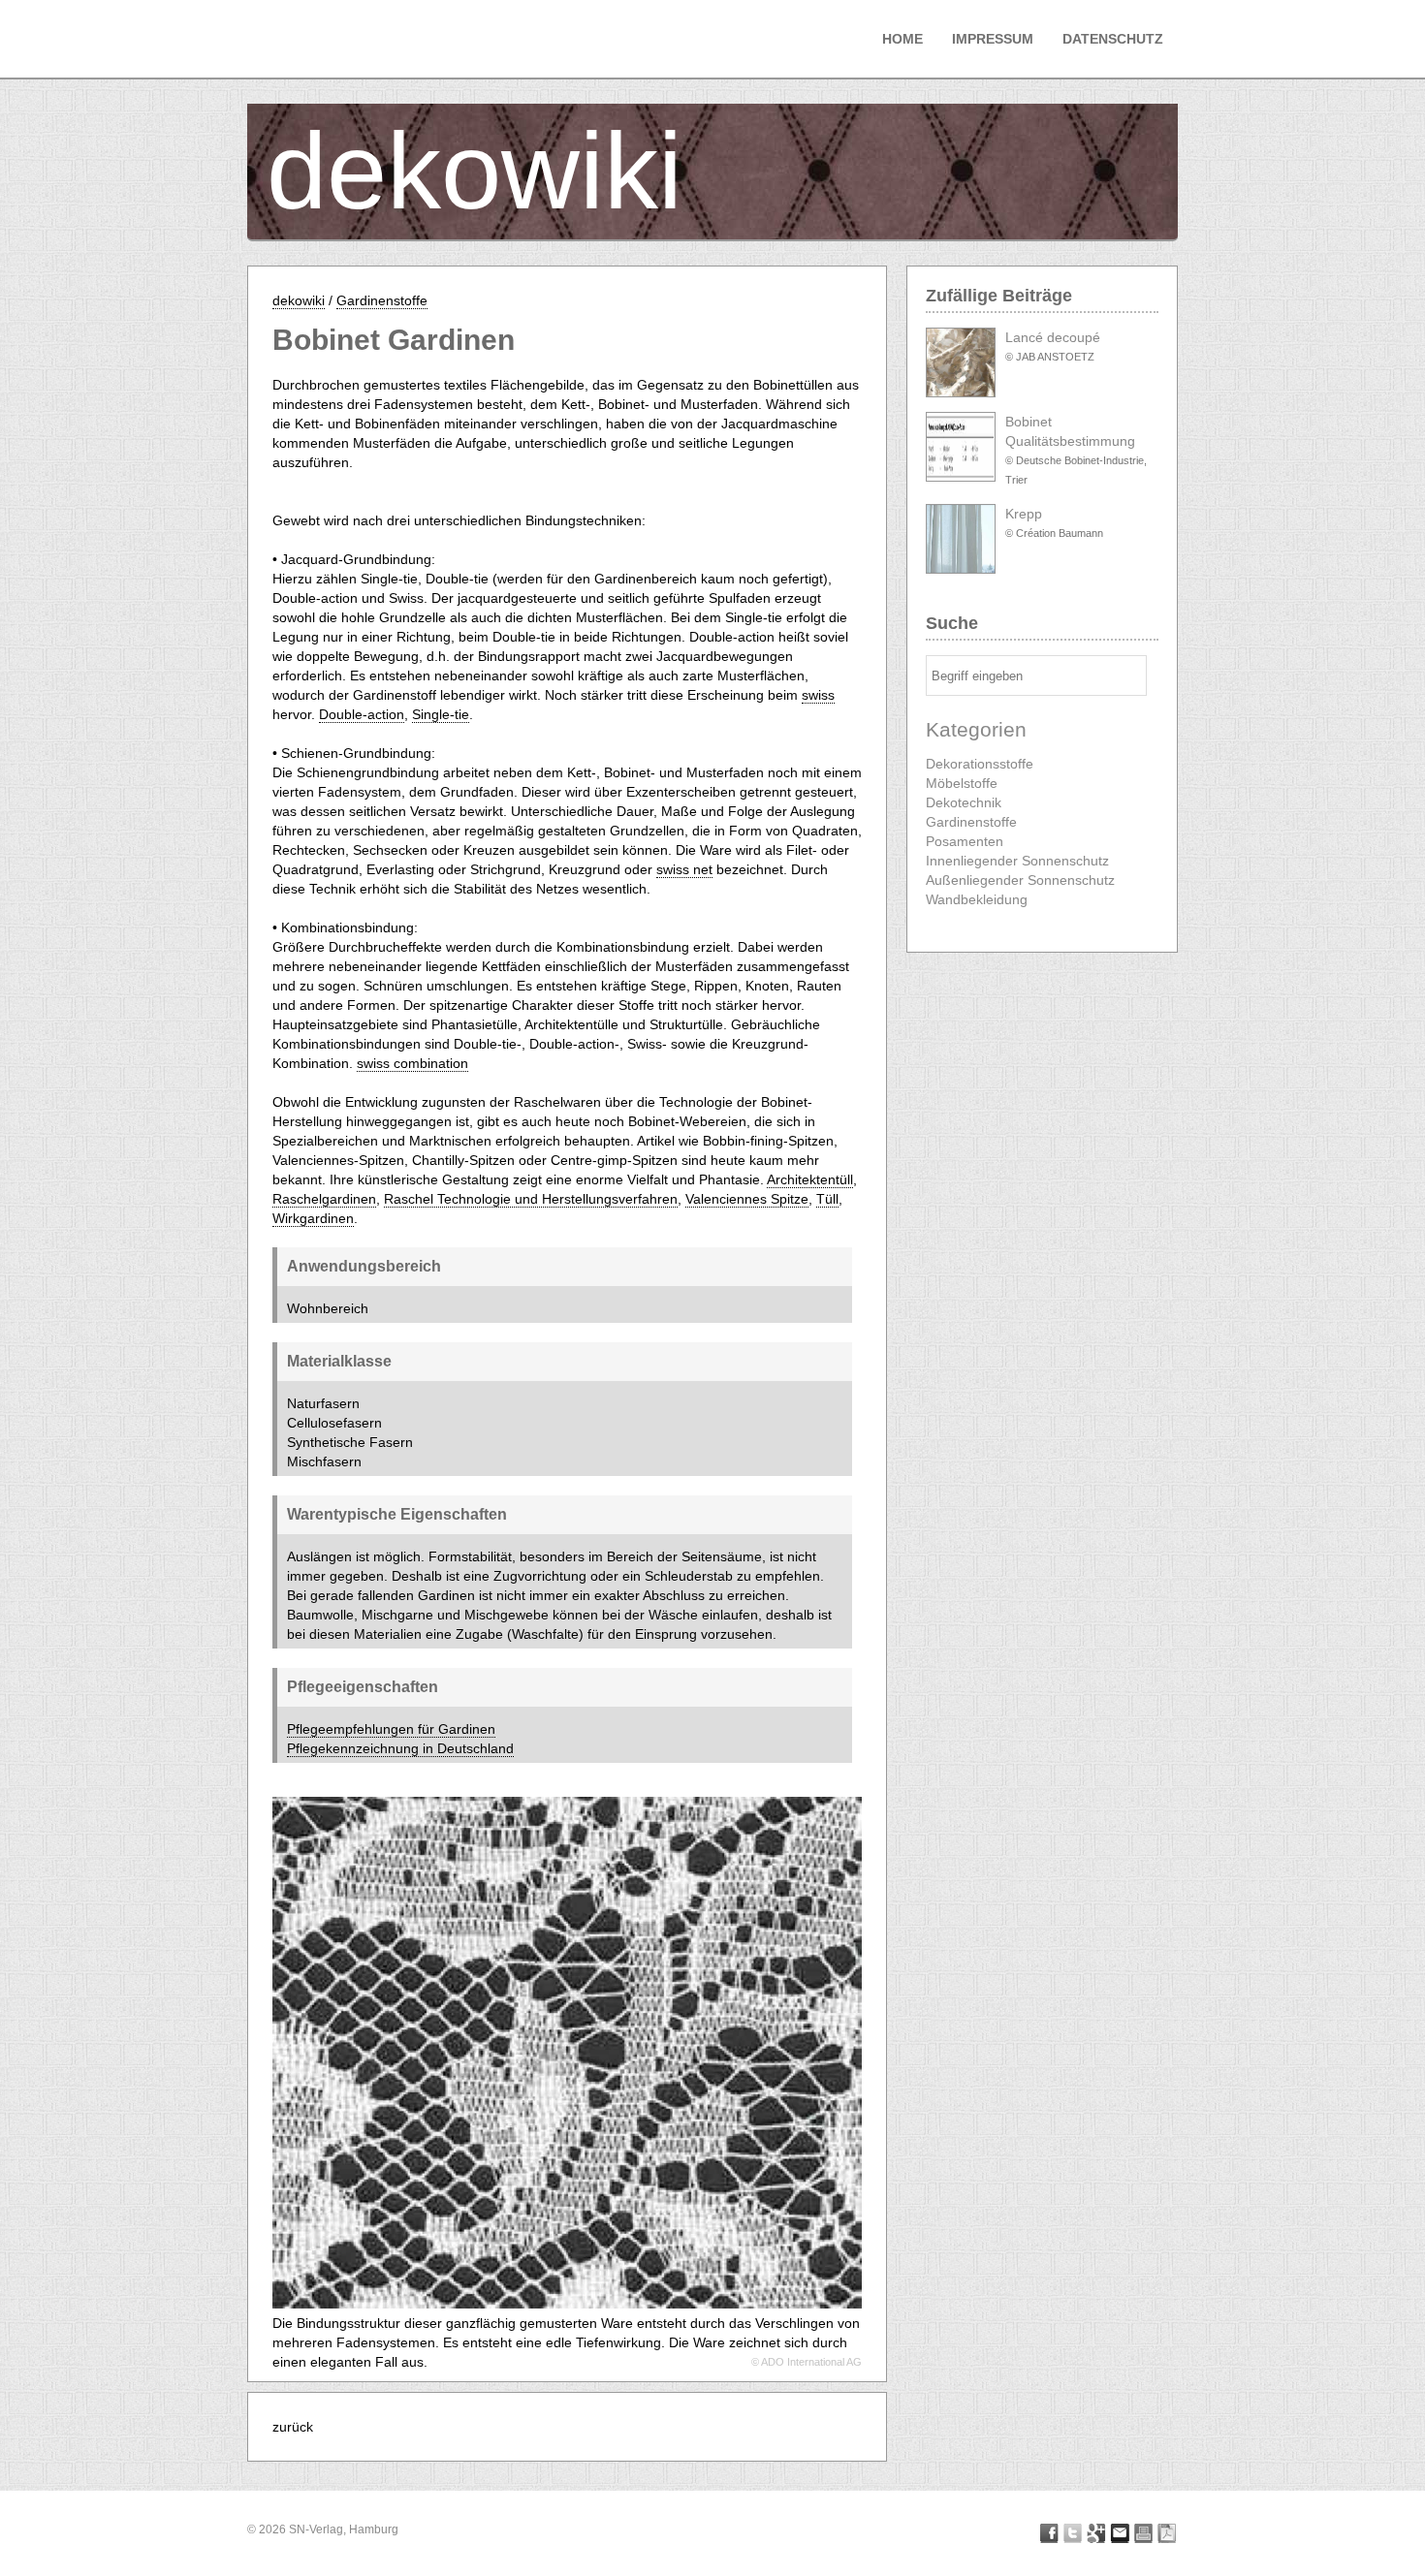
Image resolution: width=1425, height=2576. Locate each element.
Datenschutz (1113, 39)
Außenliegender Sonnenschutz (1020, 880)
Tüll (827, 1199)
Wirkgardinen (313, 1218)
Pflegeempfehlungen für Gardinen (391, 1729)
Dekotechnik (964, 802)
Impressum (993, 39)
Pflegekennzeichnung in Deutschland (400, 1748)
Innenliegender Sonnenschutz (1017, 861)
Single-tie (441, 714)
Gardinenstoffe (382, 300)
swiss (818, 695)
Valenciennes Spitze (747, 1199)
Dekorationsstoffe (980, 764)
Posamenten (965, 841)
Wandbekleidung (977, 899)
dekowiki (475, 171)
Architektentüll (810, 1179)
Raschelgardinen (324, 1199)
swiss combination (412, 1063)
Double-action (362, 714)
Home (902, 39)
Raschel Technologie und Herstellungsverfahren (531, 1199)
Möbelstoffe (962, 783)
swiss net (684, 869)
